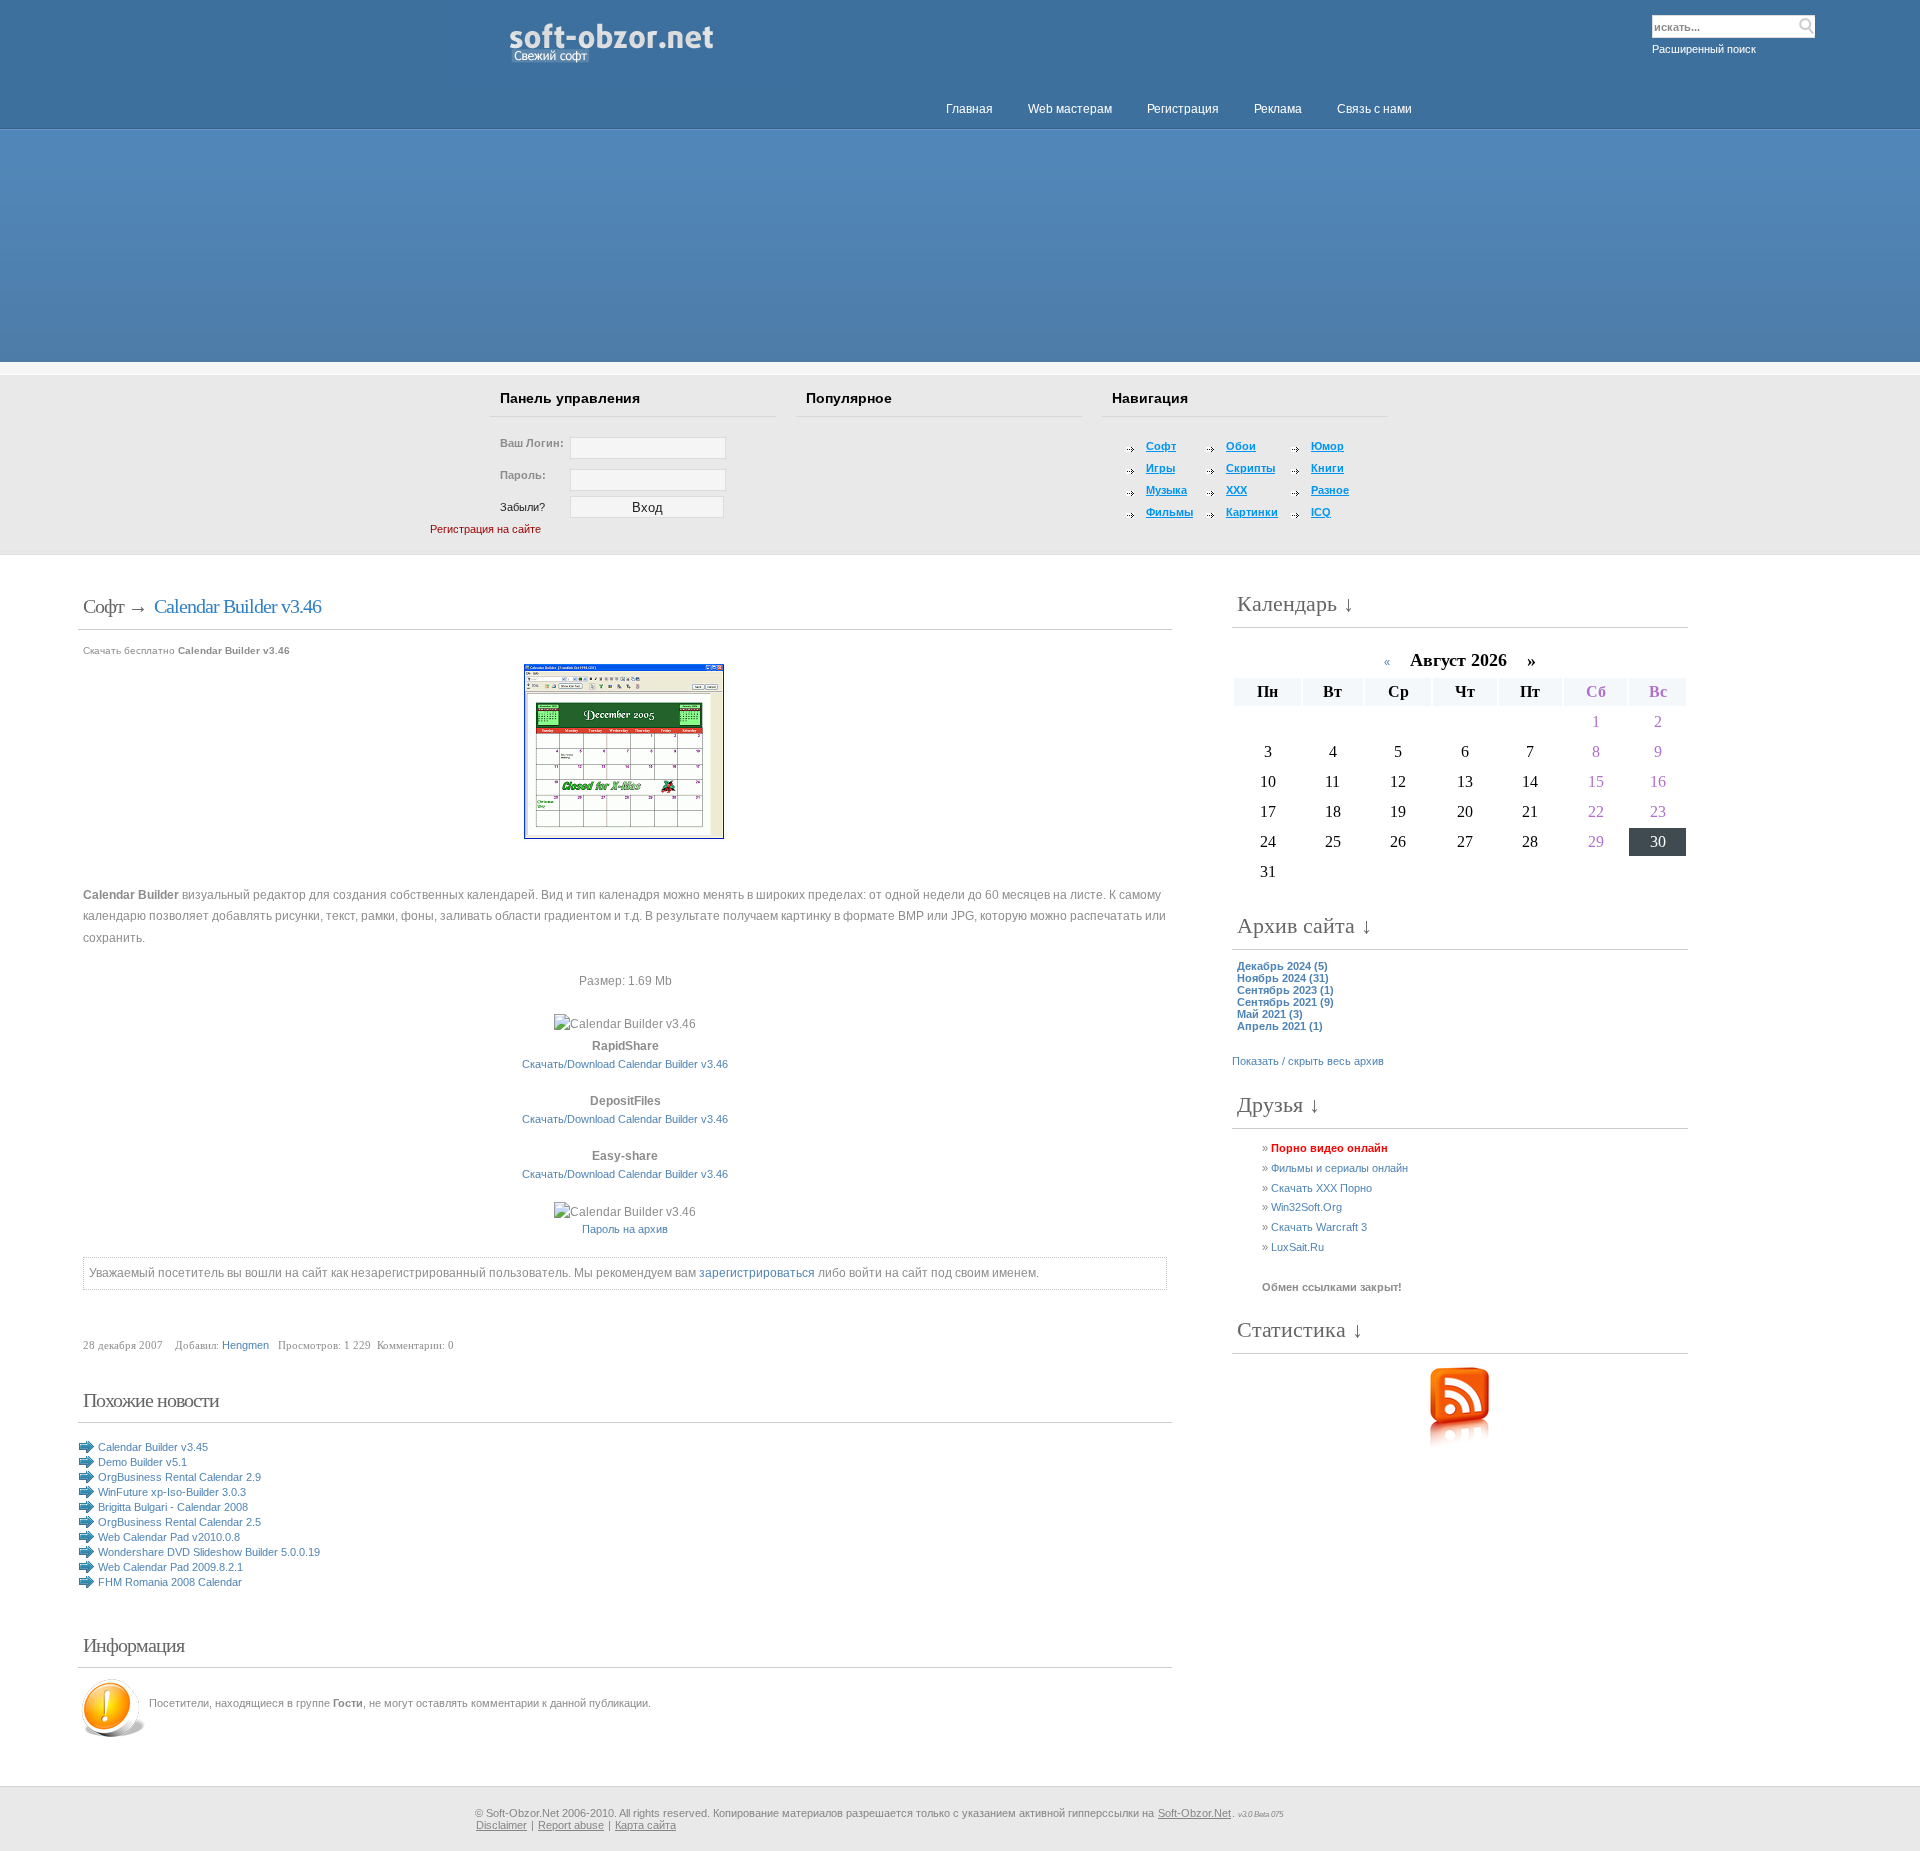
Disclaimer (501, 1825)
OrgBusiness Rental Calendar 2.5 (179, 1522)
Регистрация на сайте (485, 529)
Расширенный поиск (1704, 49)
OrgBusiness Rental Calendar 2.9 (179, 1477)
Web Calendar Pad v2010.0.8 (169, 1537)
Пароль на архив (625, 1229)
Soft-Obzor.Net (1194, 1813)
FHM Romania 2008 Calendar (170, 1582)
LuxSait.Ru (1297, 1247)
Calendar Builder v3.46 (237, 606)
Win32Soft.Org (1306, 1207)
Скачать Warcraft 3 (1319, 1227)
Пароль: (523, 475)
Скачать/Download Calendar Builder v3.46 (625, 1064)
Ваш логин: (532, 443)
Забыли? (522, 507)
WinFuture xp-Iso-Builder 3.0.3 (172, 1492)
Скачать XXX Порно (1321, 1188)
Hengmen (245, 1345)
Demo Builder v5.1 (142, 1462)
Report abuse (571, 1825)
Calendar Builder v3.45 (153, 1447)
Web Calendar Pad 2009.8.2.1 (170, 1567)
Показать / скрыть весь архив (1308, 1061)
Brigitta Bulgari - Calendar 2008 (173, 1507)
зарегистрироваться (757, 1273)
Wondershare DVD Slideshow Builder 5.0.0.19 (209, 1552)
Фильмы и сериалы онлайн (1339, 1168)
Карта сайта (645, 1825)
